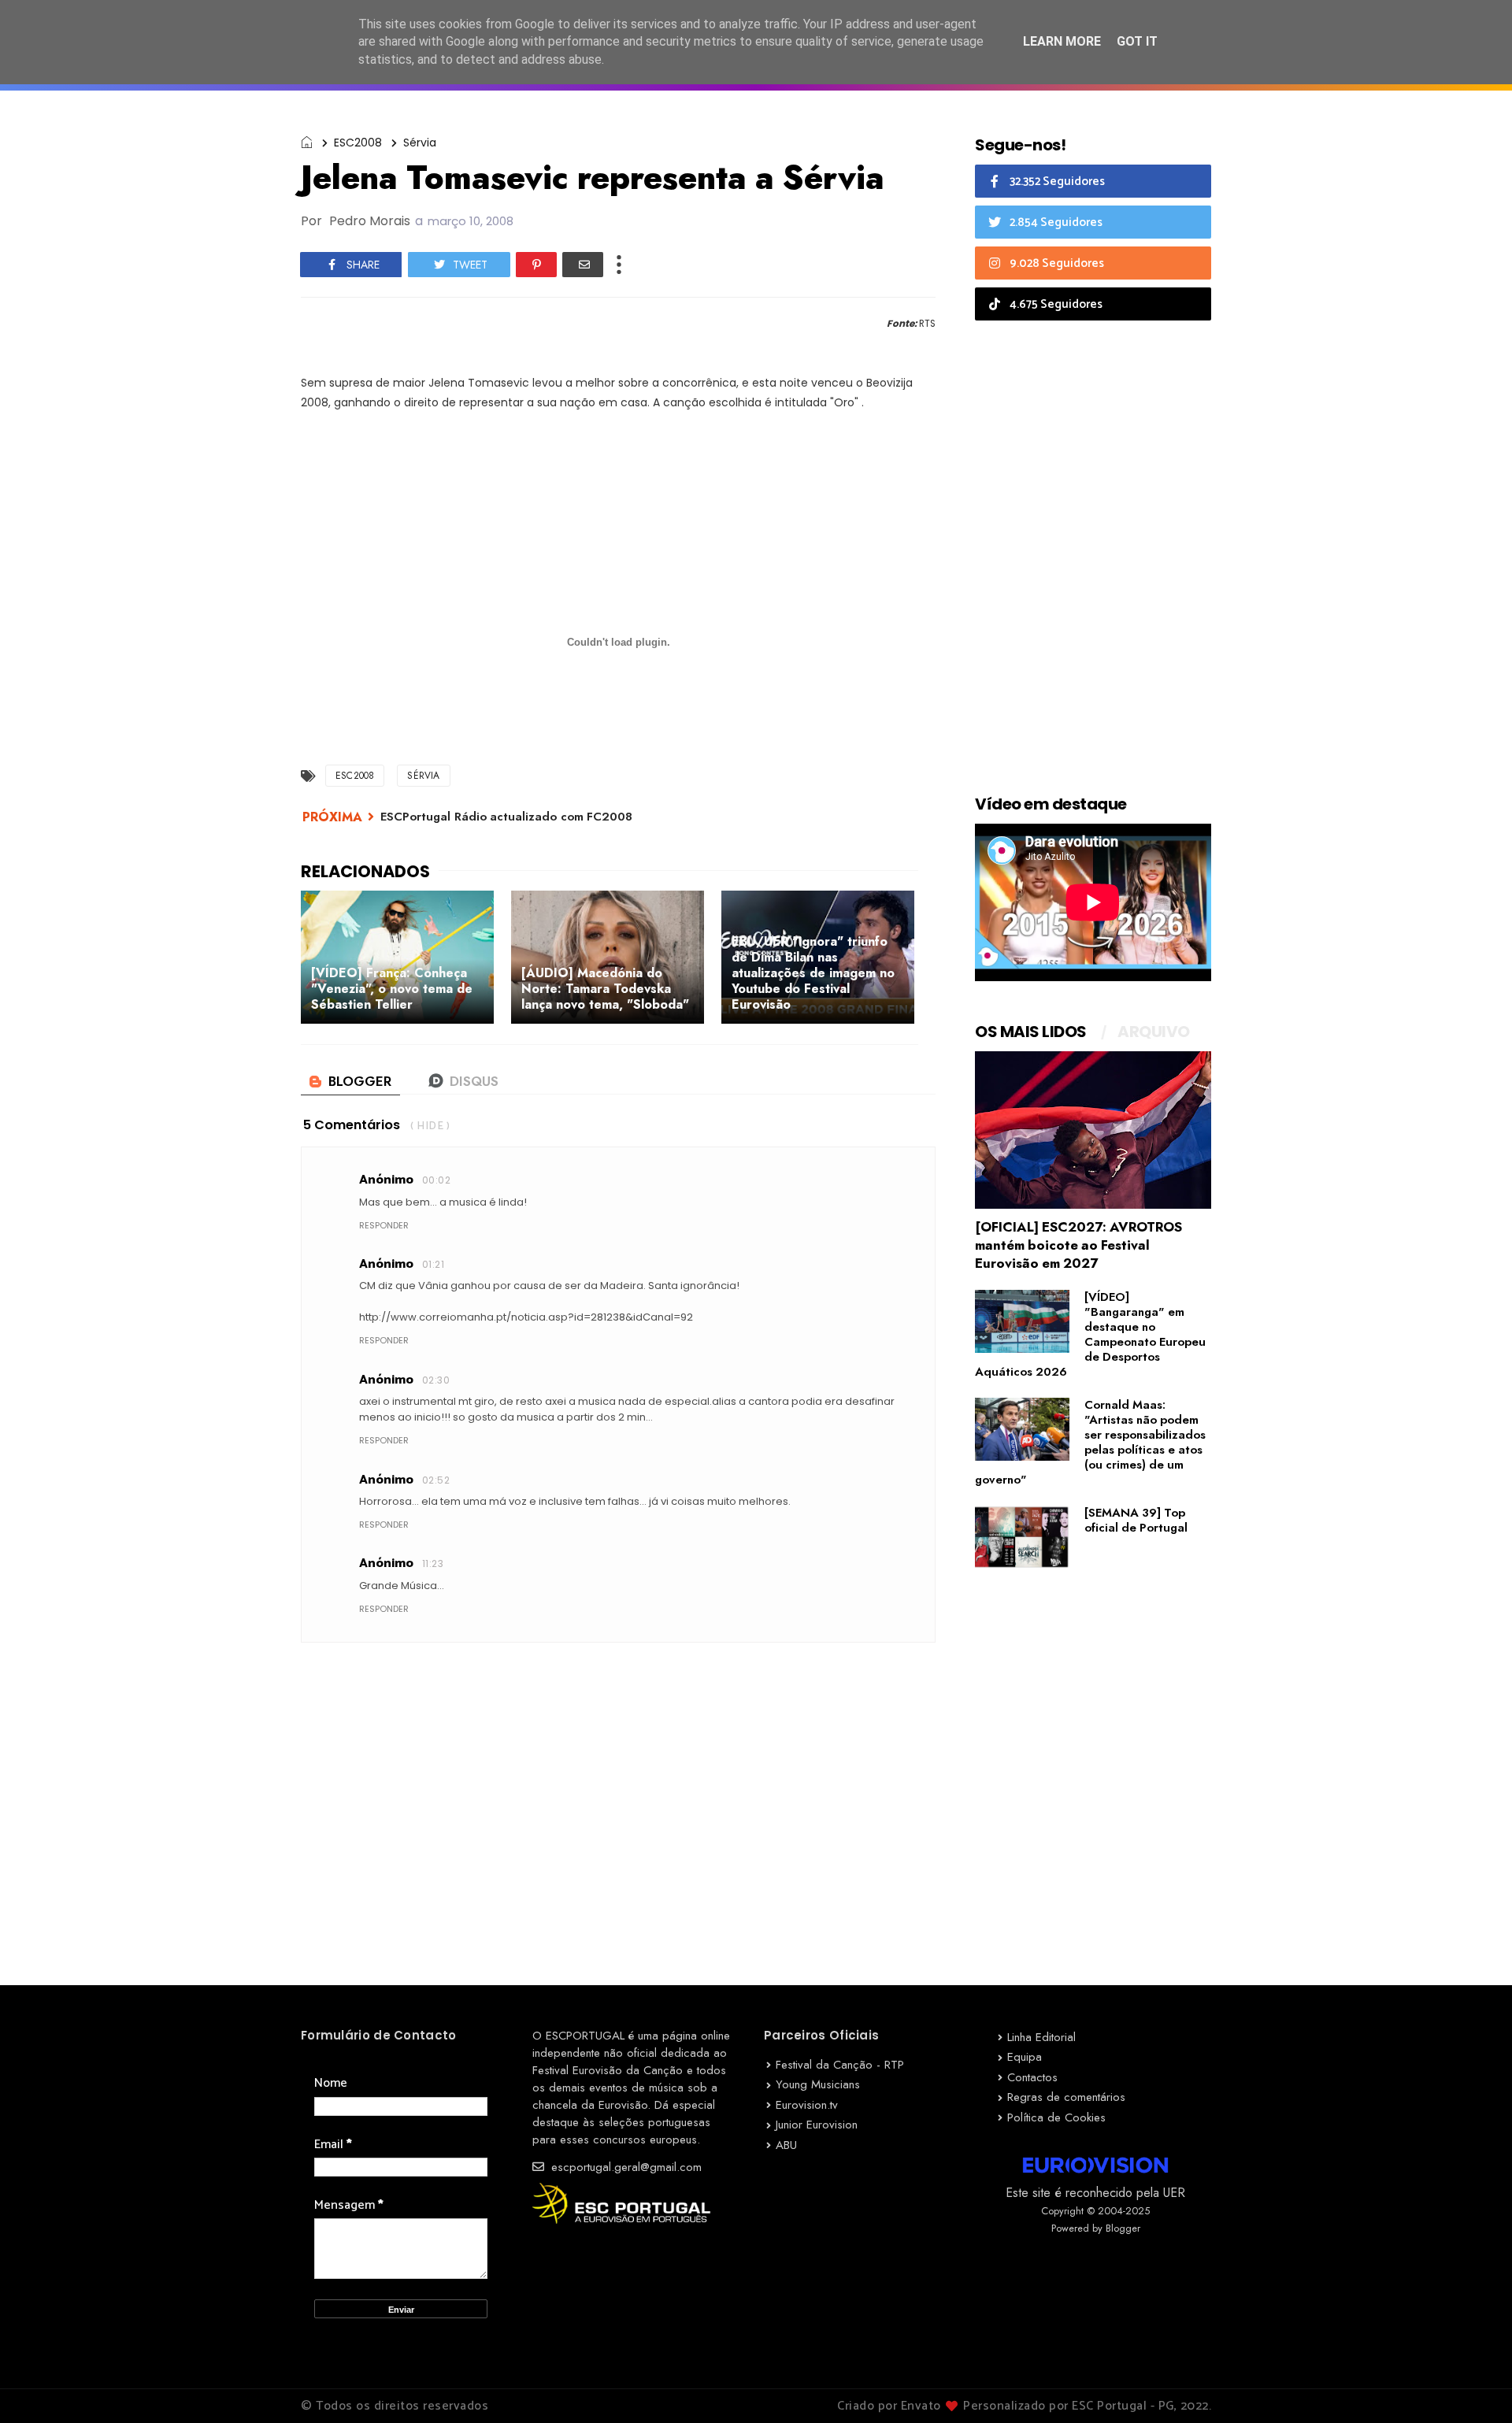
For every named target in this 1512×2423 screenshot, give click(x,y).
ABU (786, 2145)
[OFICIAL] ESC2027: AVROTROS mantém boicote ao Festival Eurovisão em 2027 (1078, 1245)
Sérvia (420, 143)
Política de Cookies (1056, 2117)
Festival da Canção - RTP (840, 2065)
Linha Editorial (1041, 2037)
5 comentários (352, 1125)
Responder (384, 1225)
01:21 (433, 1264)
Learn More (1062, 41)
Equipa (1025, 2057)
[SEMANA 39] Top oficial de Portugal (1136, 1520)
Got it (1137, 41)
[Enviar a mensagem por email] (583, 265)
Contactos (1032, 2077)
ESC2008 (358, 143)
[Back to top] (1473, 2385)
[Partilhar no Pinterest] (536, 265)
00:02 (436, 1180)
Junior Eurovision (817, 2125)
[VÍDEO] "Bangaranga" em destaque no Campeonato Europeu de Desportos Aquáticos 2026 (1090, 1334)
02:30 (436, 1380)
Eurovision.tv (807, 2105)
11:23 (433, 1563)
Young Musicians (818, 2084)
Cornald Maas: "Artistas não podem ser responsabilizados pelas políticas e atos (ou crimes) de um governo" (1090, 1442)
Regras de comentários (1066, 2097)
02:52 (436, 1480)
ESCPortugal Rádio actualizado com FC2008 (506, 817)
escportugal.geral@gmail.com (624, 2167)
